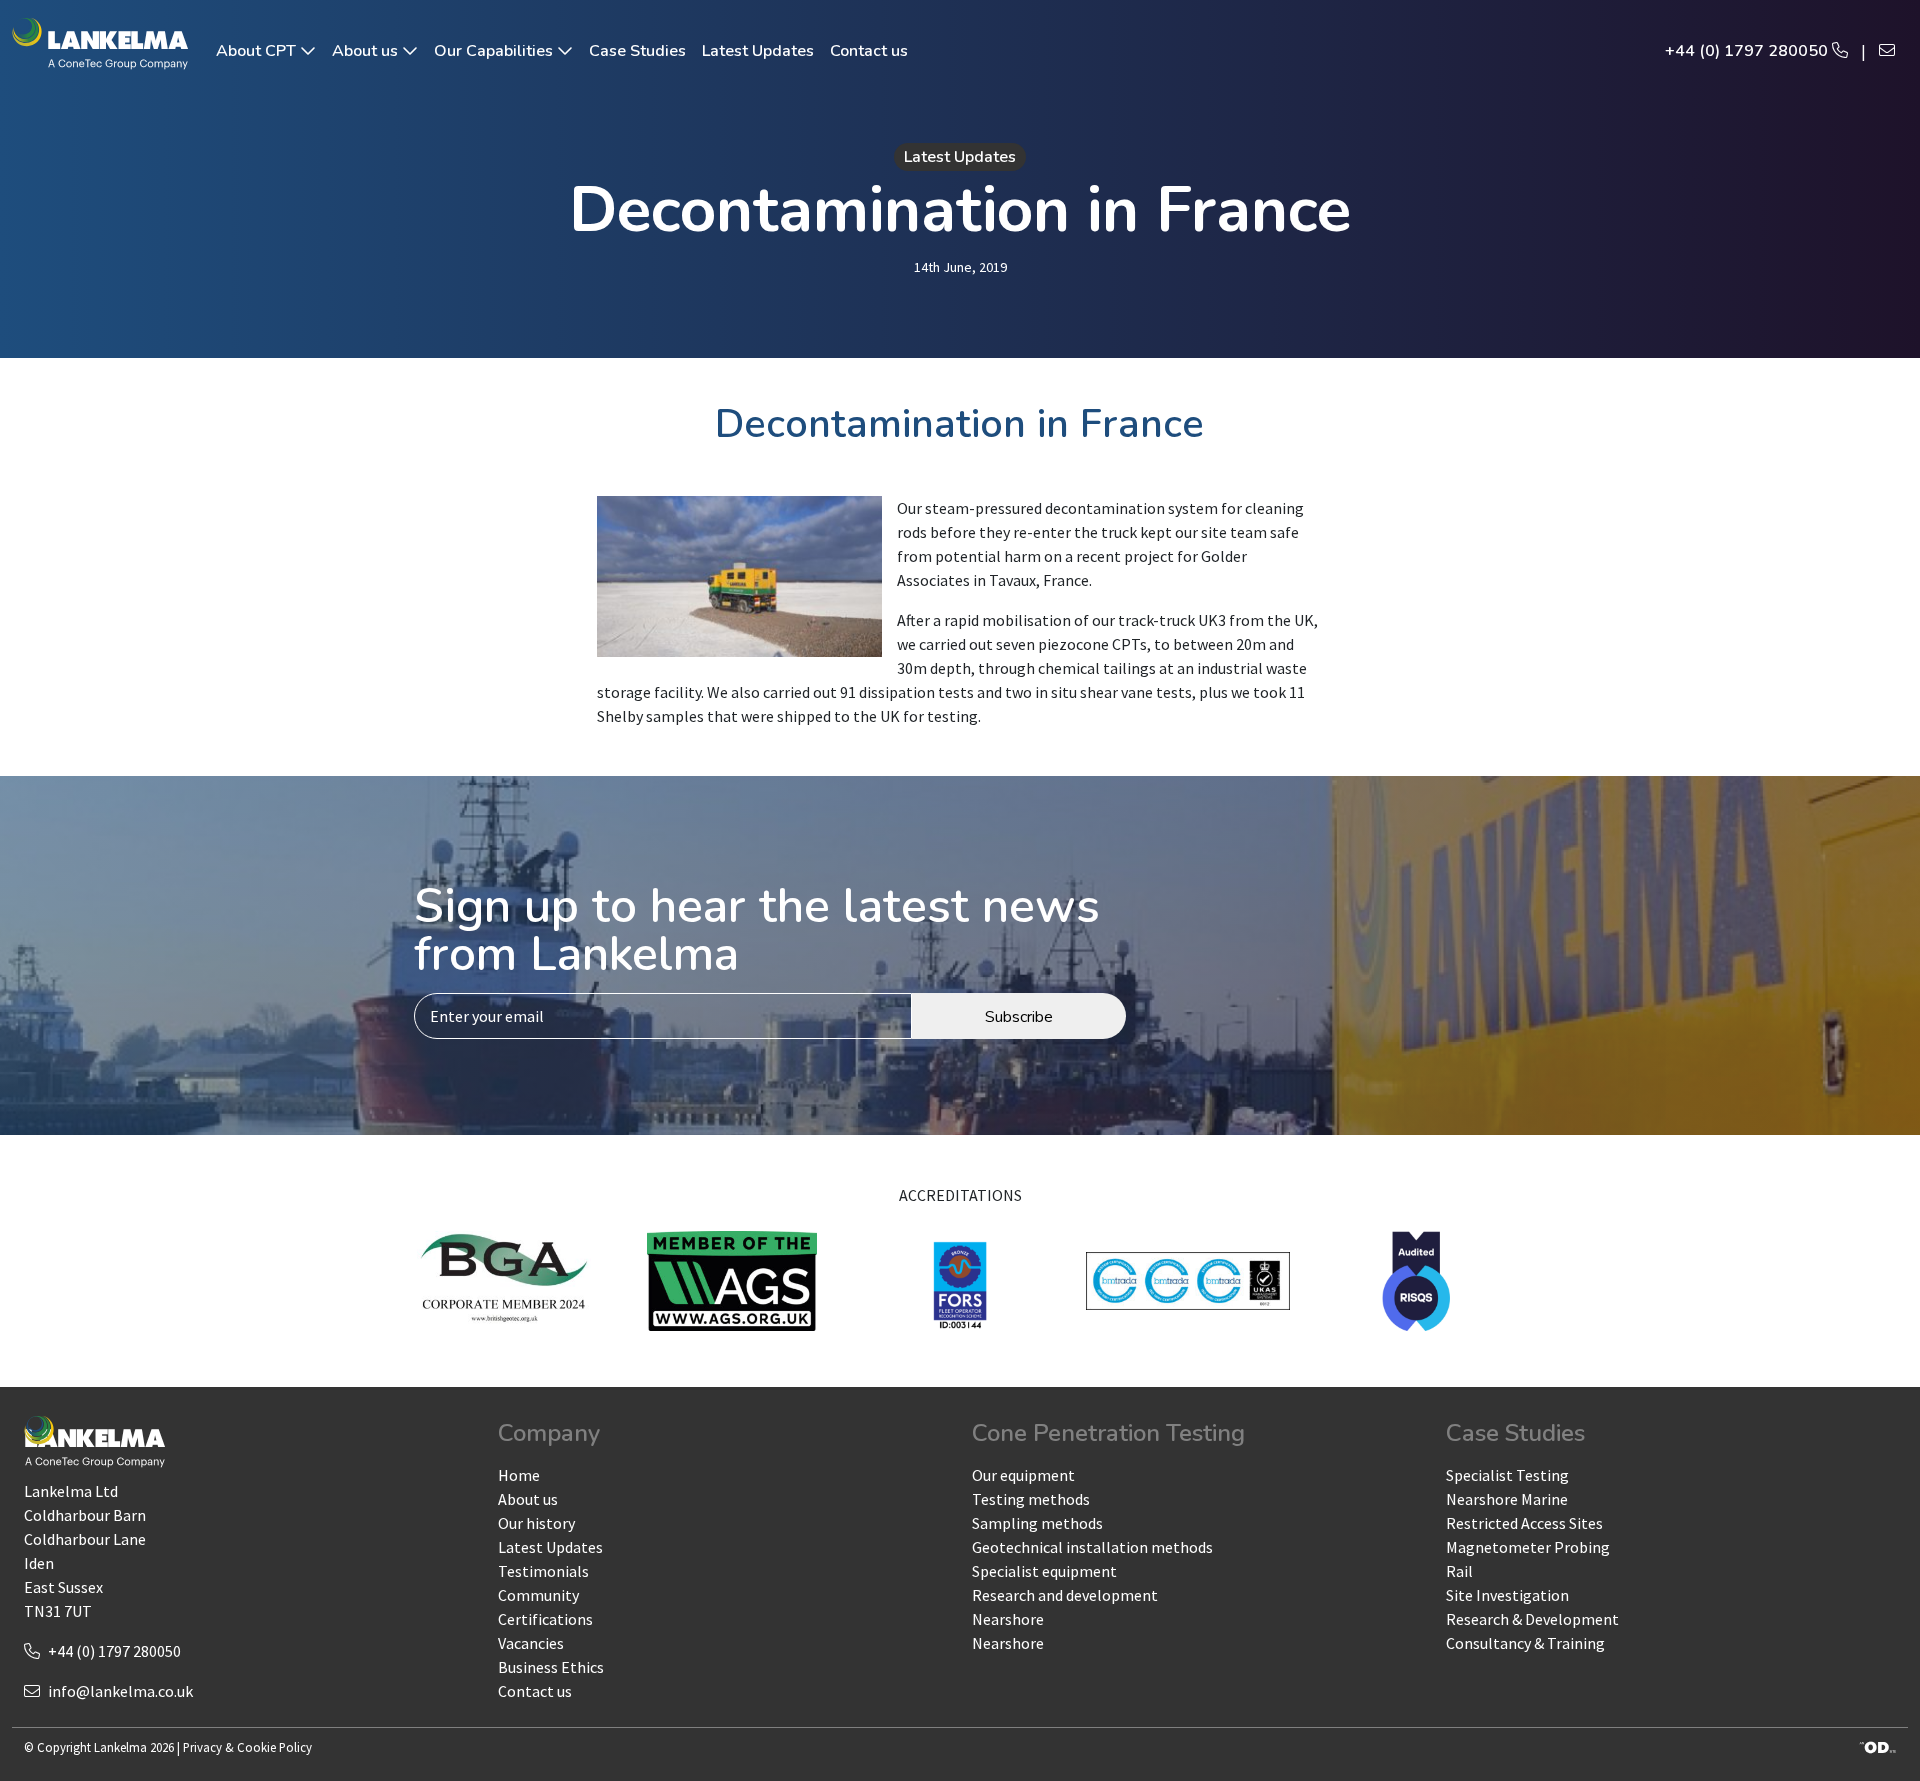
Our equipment (1023, 1475)
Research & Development (1532, 1619)
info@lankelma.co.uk (120, 1691)
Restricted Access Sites (1524, 1523)
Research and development (1065, 1595)
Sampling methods (1037, 1523)
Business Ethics (551, 1667)
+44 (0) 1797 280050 (1748, 51)
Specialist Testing (1507, 1475)
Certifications (545, 1619)
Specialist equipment (1044, 1571)
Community (538, 1595)
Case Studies (637, 51)
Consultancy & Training (1525, 1643)
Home (519, 1475)
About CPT (258, 51)
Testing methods (1031, 1499)
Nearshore (1008, 1619)
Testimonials (543, 1571)
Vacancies (531, 1643)
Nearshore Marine (1507, 1499)
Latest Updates (758, 51)
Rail (1459, 1571)
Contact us (869, 51)
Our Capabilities (495, 51)
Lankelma (120, 1747)
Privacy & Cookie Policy (247, 1747)
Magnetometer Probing (1528, 1547)
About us (367, 51)
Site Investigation (1507, 1595)
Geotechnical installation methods (1092, 1547)
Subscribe (1019, 1017)
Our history (536, 1523)
